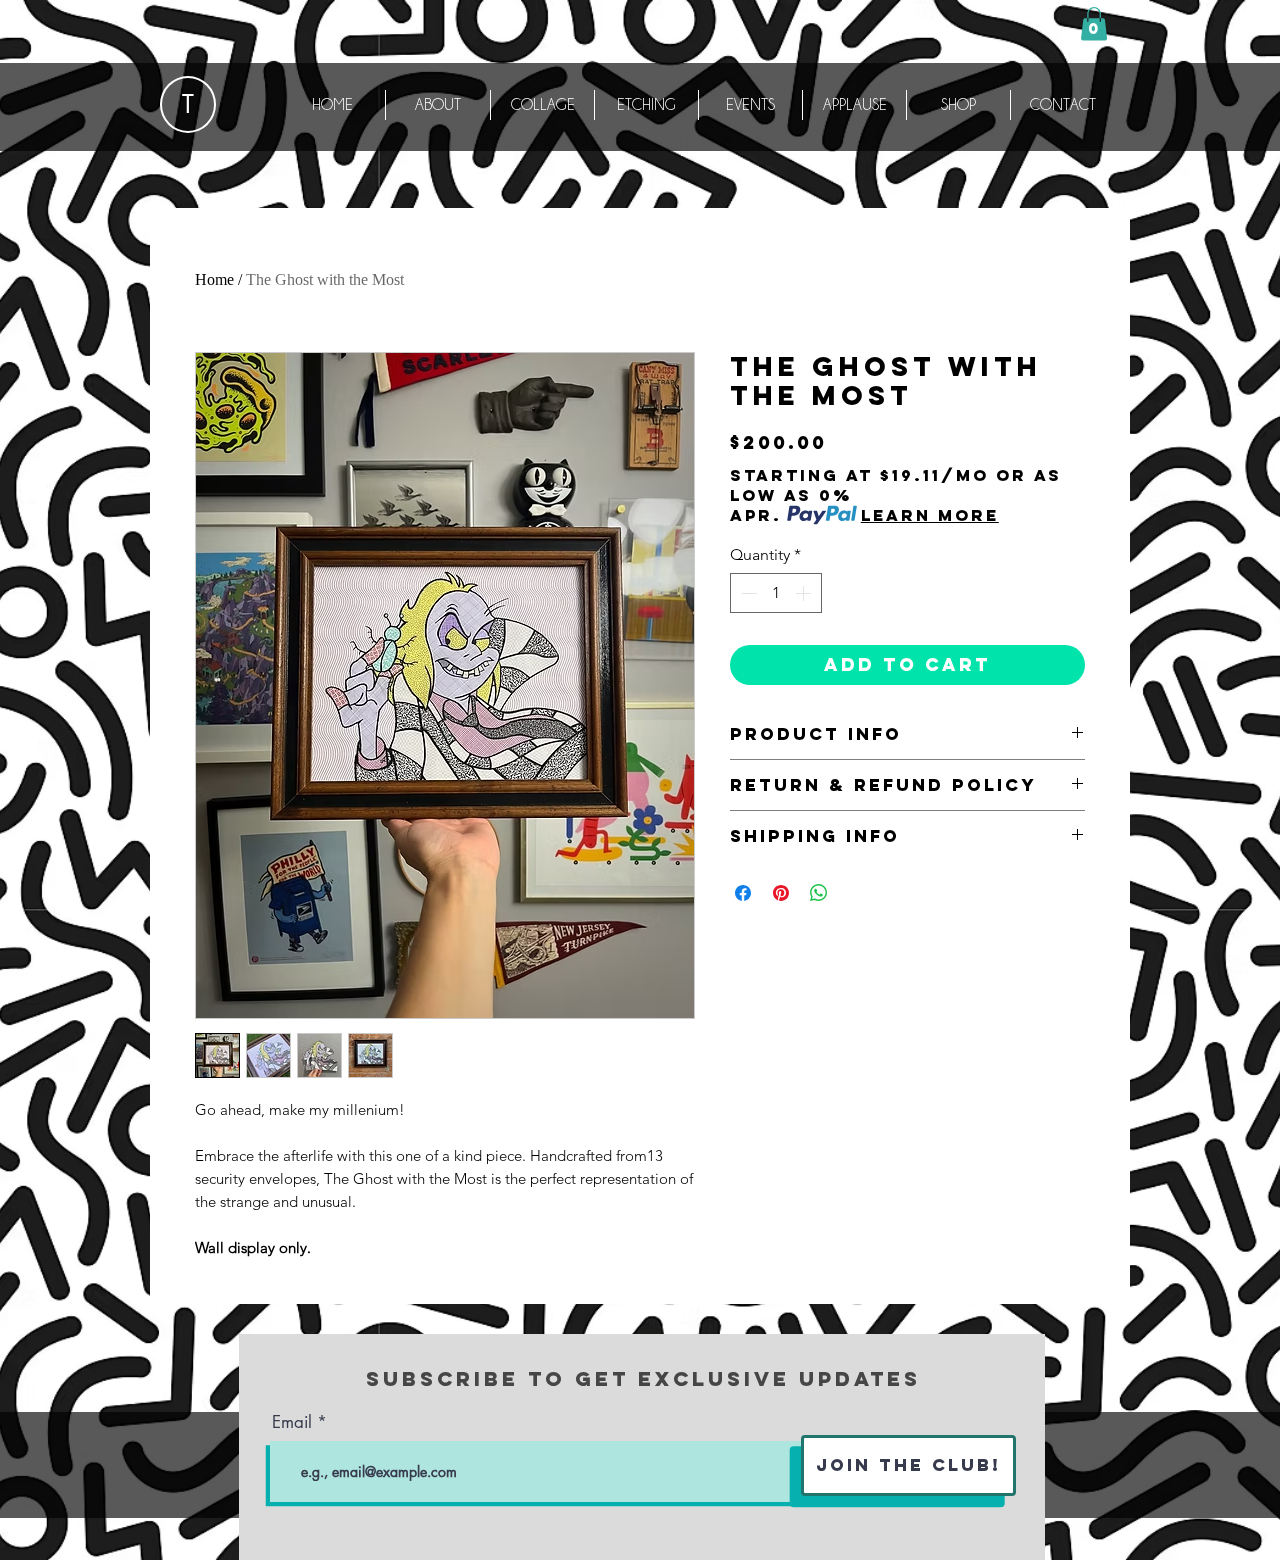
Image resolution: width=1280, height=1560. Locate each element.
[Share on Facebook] (743, 893)
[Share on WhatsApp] (819, 893)
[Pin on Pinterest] (781, 893)
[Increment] (805, 593)
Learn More (930, 515)
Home (214, 279)
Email (292, 1422)
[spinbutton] (776, 593)
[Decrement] (747, 593)
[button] (1094, 23)
